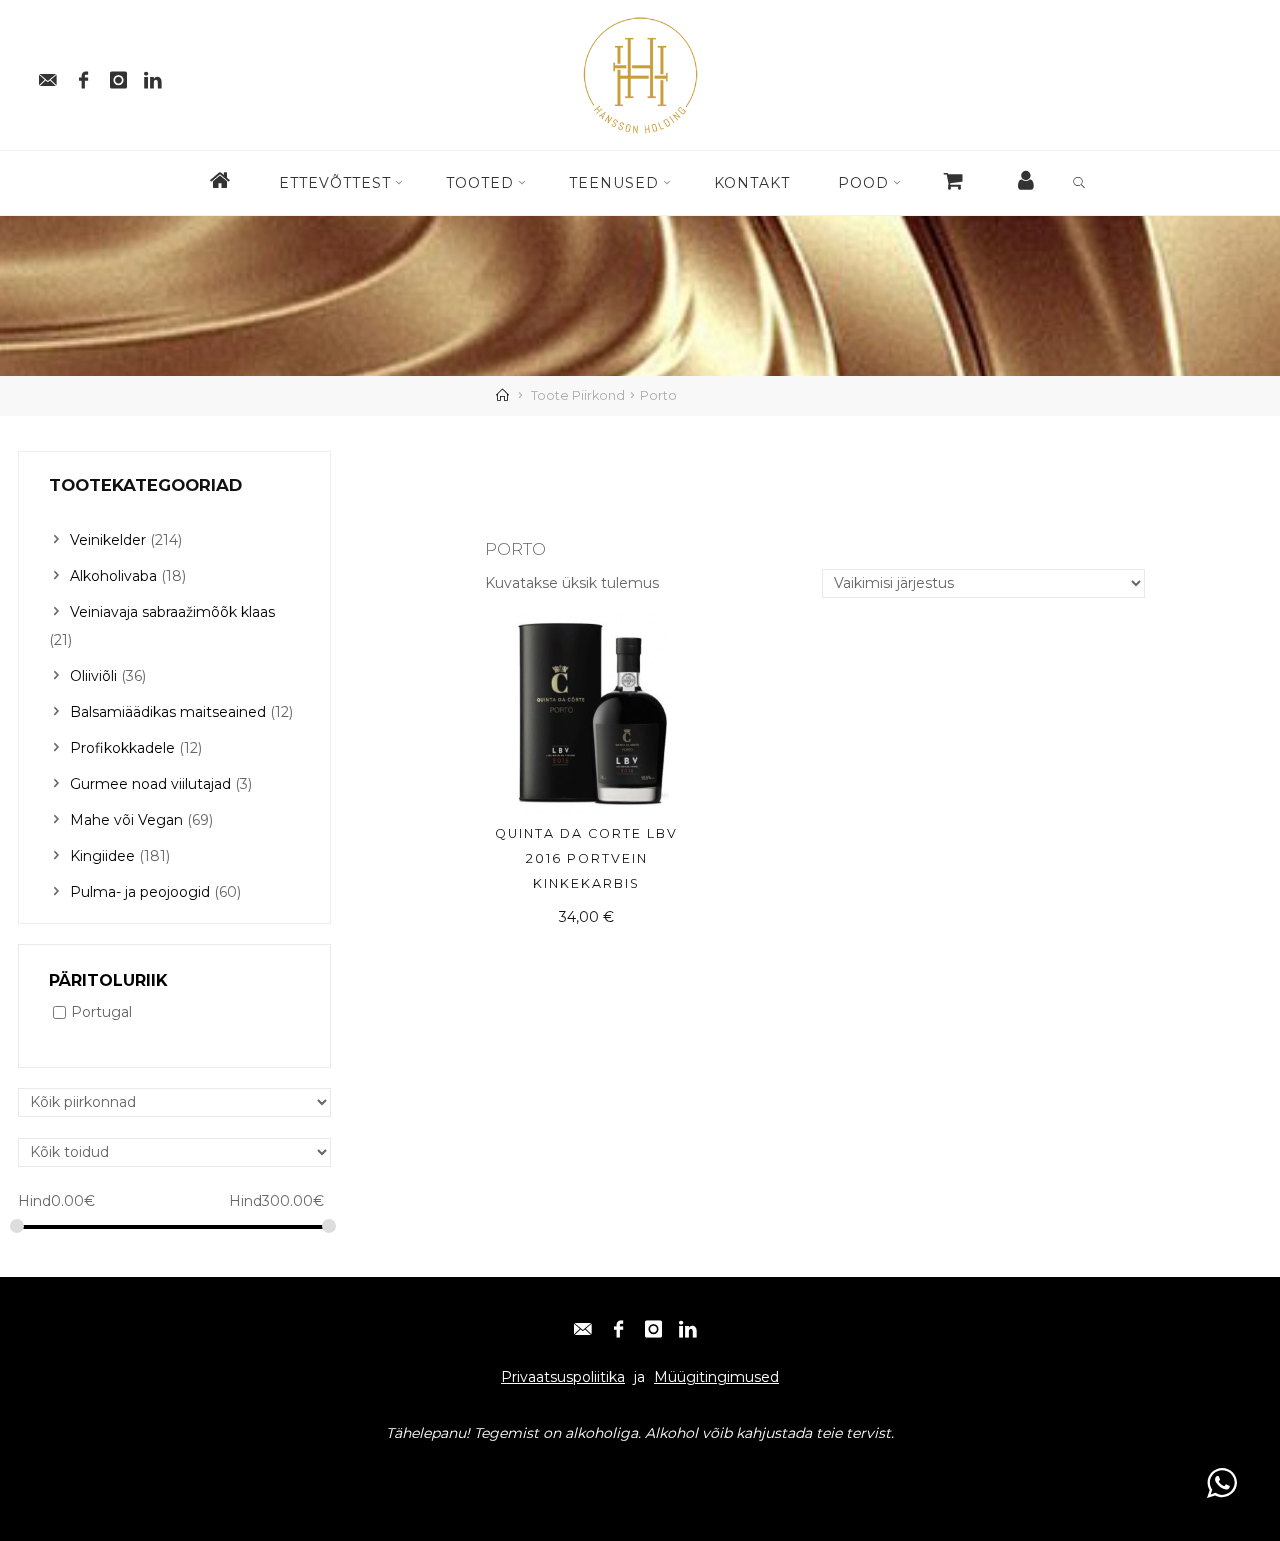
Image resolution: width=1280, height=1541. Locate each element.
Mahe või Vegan (126, 820)
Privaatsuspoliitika (563, 1377)
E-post (59, 1472)
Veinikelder (108, 540)
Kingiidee (102, 856)
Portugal (101, 1013)
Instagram (209, 1472)
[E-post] (48, 74)
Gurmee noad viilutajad (150, 784)
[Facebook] (83, 74)
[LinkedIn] (688, 1323)
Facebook (128, 1472)
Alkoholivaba (113, 576)
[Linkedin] (153, 74)
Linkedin (287, 1472)
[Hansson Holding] (640, 74)
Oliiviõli (93, 676)
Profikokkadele (122, 748)
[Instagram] (118, 74)
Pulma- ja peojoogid (140, 892)
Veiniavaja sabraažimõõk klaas (172, 612)
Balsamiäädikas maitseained (168, 712)
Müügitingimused (716, 1377)
